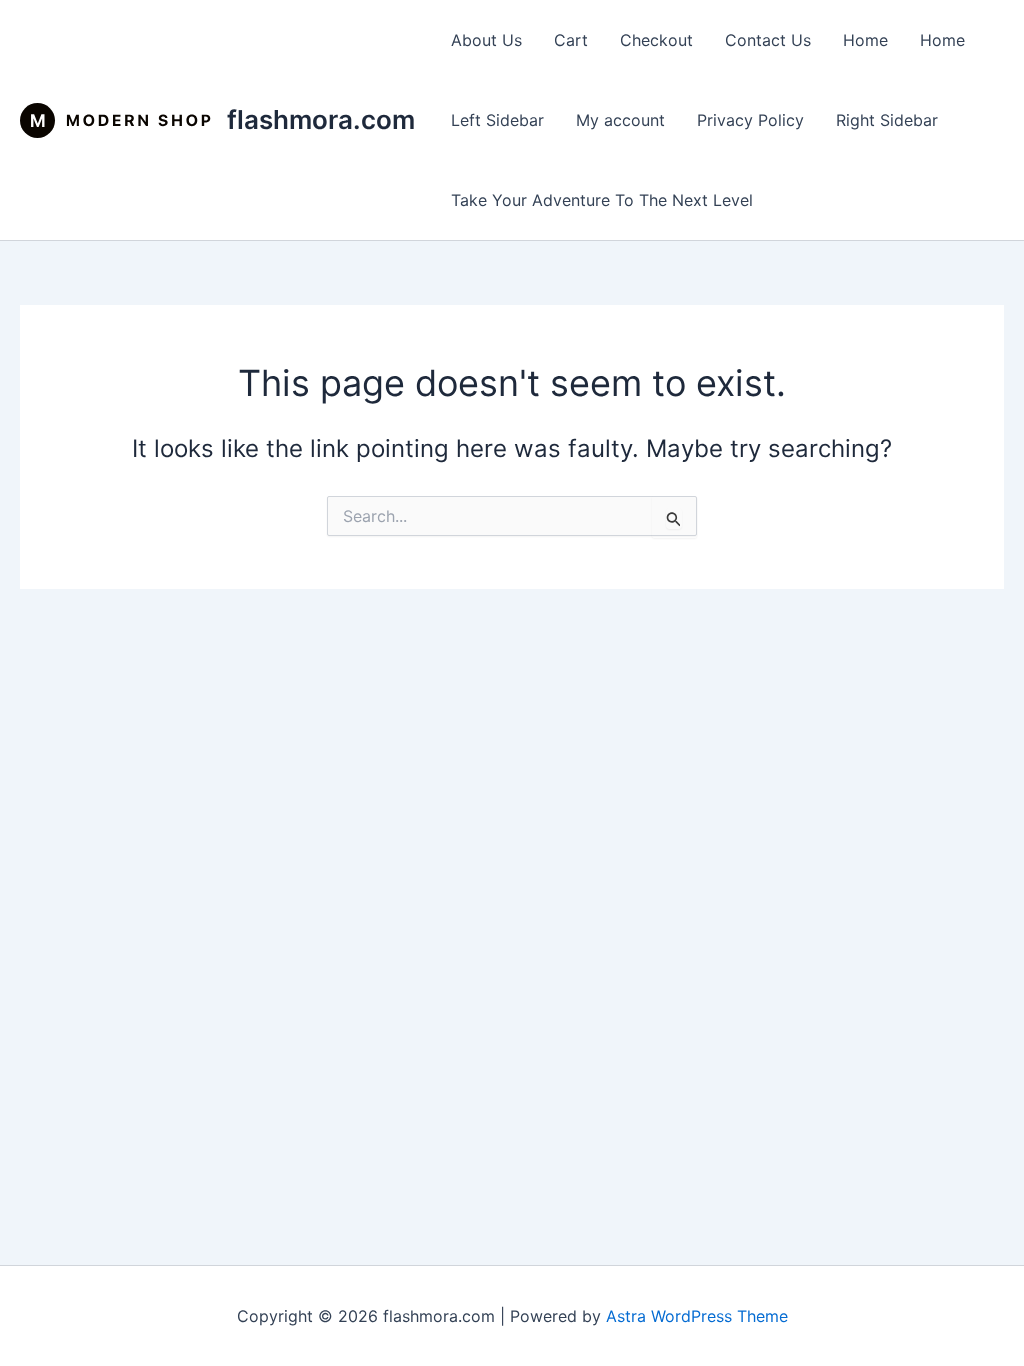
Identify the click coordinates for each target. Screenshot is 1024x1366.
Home (865, 40)
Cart (571, 40)
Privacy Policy (750, 120)
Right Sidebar (887, 120)
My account (620, 120)
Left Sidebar (497, 120)
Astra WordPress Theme (697, 1316)
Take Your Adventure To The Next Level (602, 200)
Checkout (656, 40)
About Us (486, 40)
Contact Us (768, 40)
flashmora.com (321, 119)
